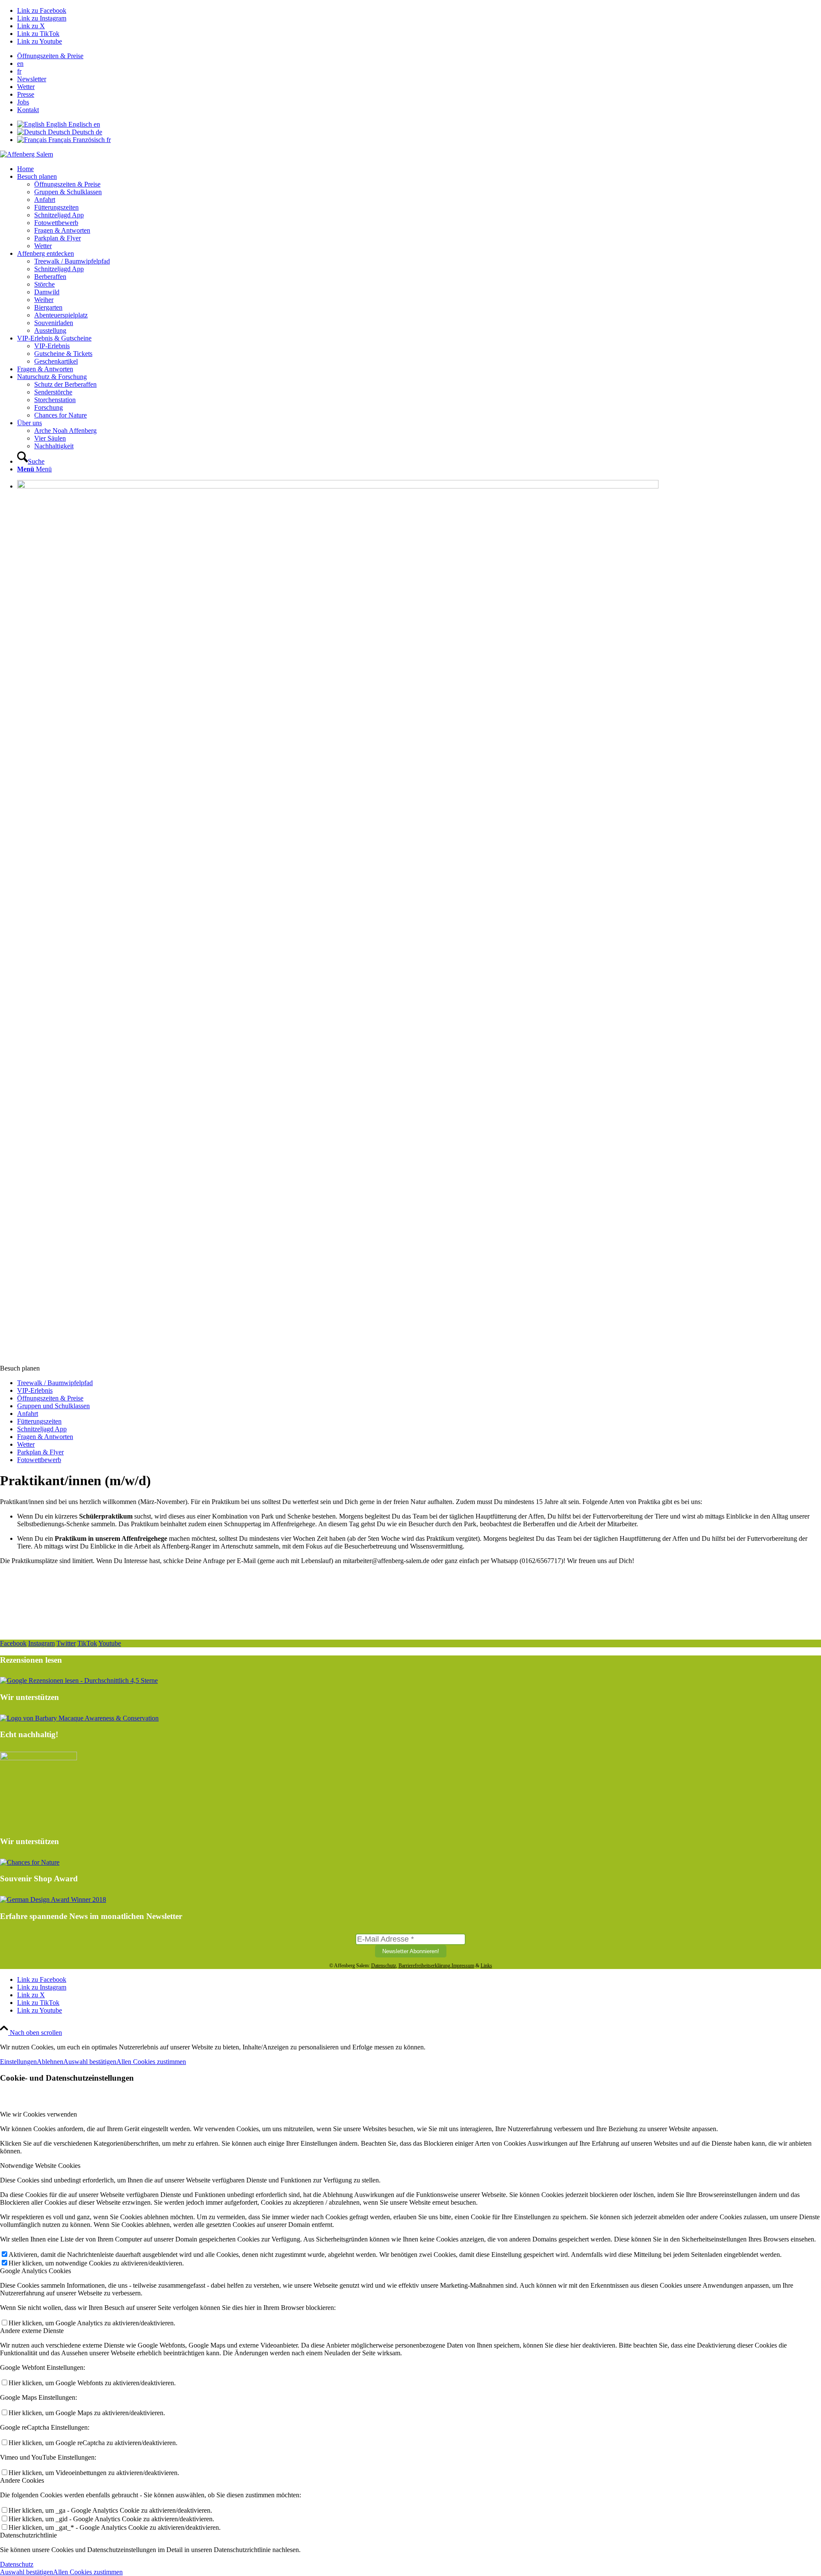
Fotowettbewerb (39, 1460)
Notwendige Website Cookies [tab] (40, 2166)
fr (19, 71)
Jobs (23, 102)
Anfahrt (28, 1414)
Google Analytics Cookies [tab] (35, 2271)
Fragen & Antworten (45, 1437)
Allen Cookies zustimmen (151, 2062)
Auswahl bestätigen (90, 2062)
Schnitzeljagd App (42, 1429)
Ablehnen (50, 2062)
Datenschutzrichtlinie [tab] (28, 2535)
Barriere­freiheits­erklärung (424, 1966)
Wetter (26, 87)
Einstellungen (18, 2062)
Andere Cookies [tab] (22, 2480)
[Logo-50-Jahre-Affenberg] (27, 154)
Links (486, 1966)
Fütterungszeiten (39, 1421)
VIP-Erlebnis (35, 1390)
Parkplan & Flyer (40, 1452)
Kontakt (28, 110)
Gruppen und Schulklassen (53, 1406)
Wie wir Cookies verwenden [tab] (38, 2114)
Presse (26, 94)
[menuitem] (419, 56)
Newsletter (32, 79)
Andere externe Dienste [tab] (32, 2331)
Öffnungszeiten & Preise (50, 56)
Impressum (463, 1966)
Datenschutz (384, 1966)
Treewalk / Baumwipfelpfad (55, 1383)
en (20, 64)
